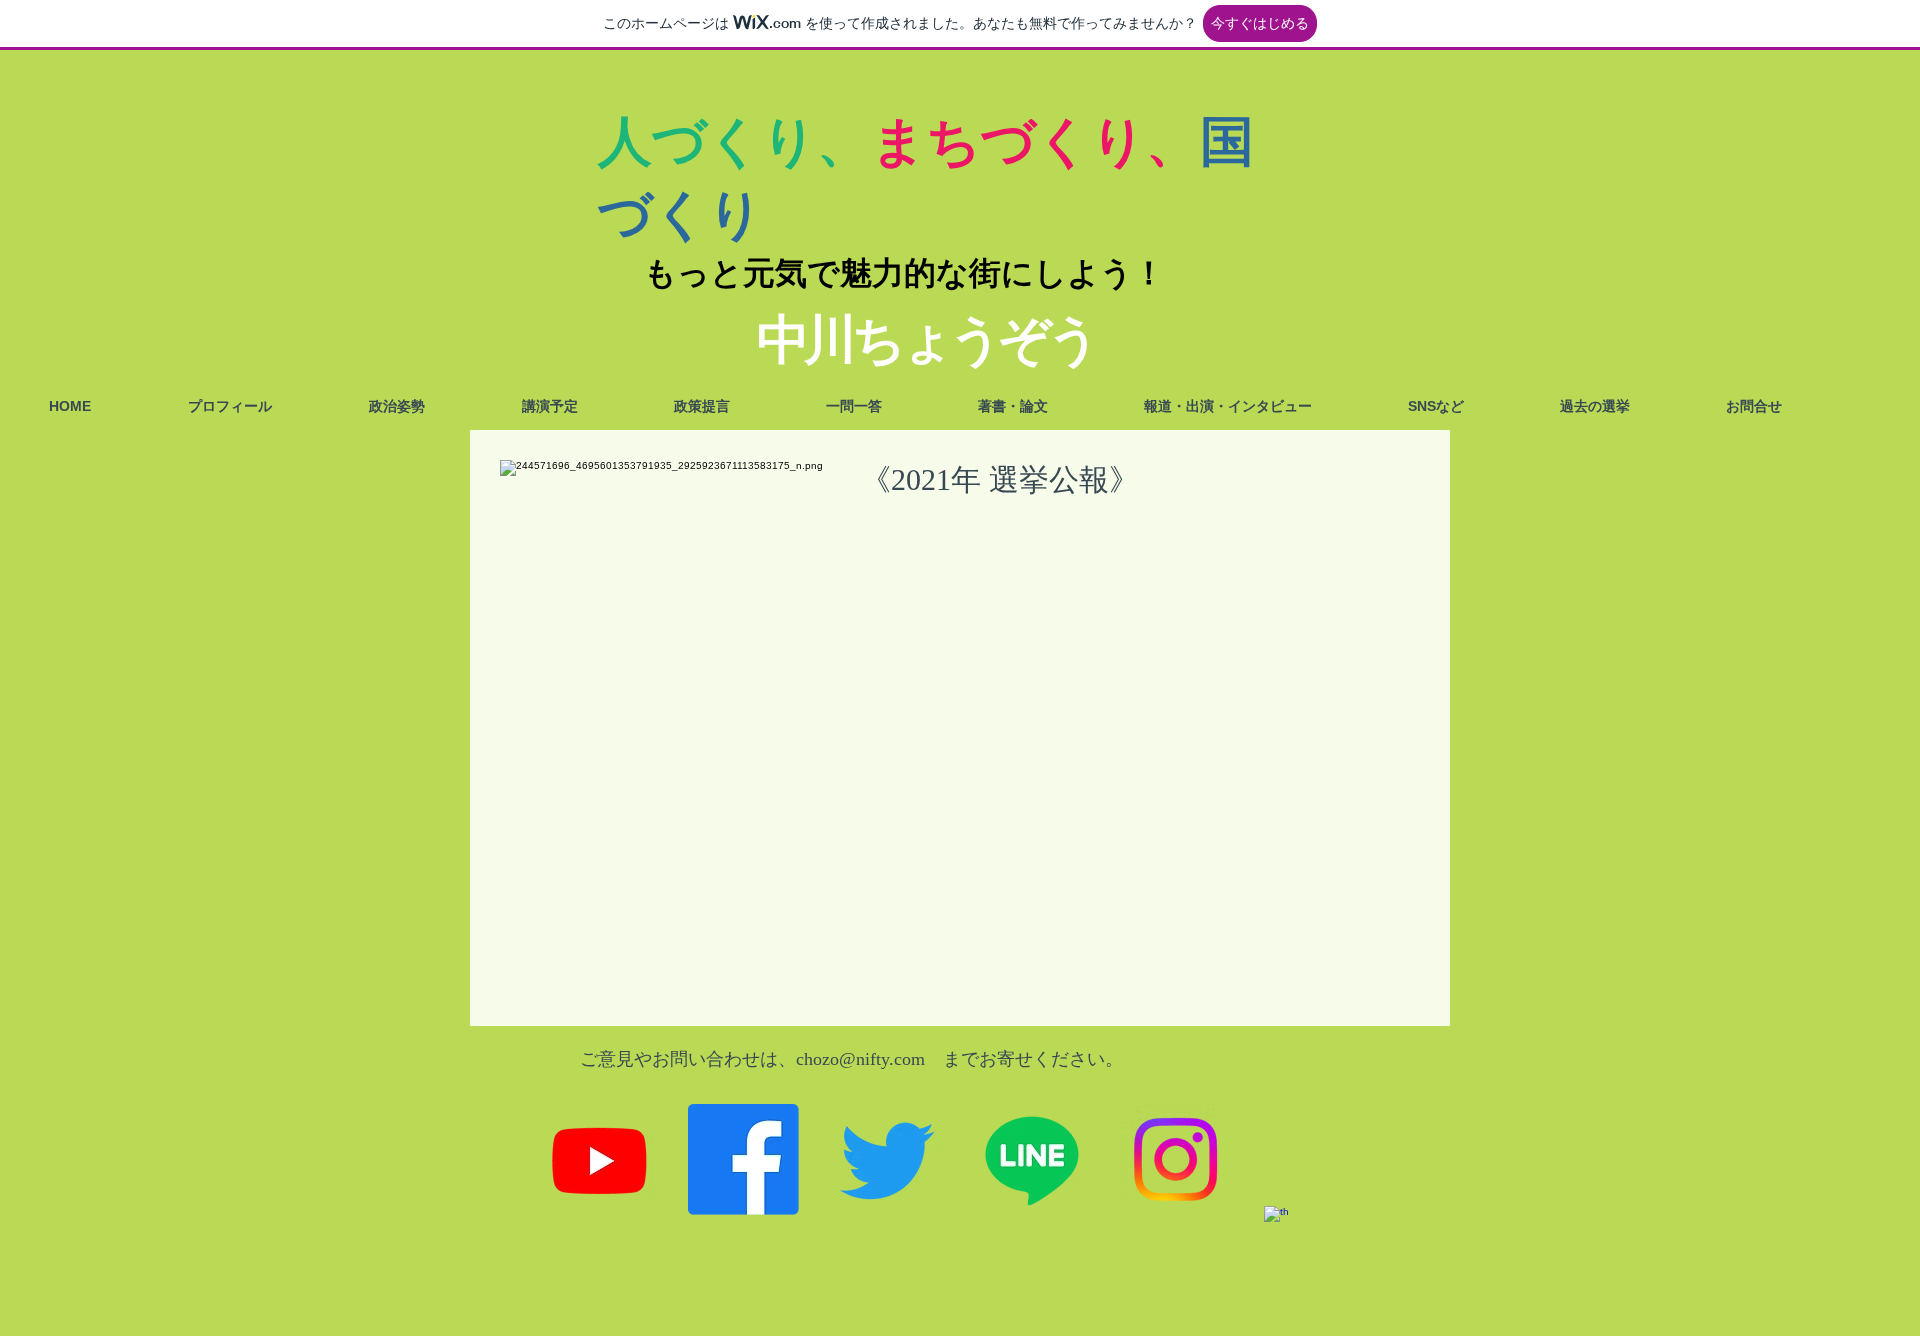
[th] (1319, 1261)
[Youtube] (599, 1159)
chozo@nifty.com (860, 1059)
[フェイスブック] (743, 1159)
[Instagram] (1175, 1159)
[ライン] (1031, 1159)
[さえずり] (887, 1159)
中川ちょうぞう (926, 339)
